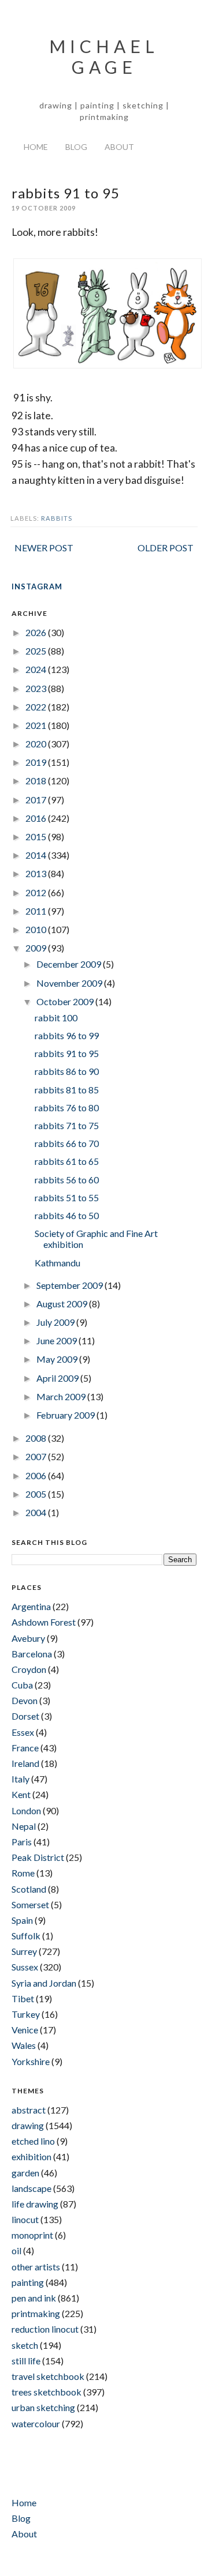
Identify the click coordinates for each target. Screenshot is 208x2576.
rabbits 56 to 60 (67, 1180)
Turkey (26, 2014)
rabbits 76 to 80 (67, 1108)
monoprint (32, 2235)
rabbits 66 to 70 (67, 1143)
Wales (24, 2045)
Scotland (29, 1889)
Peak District (38, 1857)
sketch (25, 2345)
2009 (37, 948)
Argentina (31, 1606)
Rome (23, 1873)
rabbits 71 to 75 (67, 1125)
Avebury (28, 1638)
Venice (25, 2030)
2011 (37, 911)
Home (36, 147)
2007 (37, 1456)
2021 (37, 725)
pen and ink (34, 2298)
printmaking (36, 2313)
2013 (37, 873)
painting (28, 2282)
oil (16, 2250)
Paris (22, 1842)
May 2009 (58, 1359)
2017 (37, 800)
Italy (21, 1779)
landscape (31, 2188)
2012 (37, 892)
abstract (29, 2110)
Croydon (29, 1669)
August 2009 (63, 1304)
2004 (37, 1512)
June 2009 (57, 1340)
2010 (37, 929)
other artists (36, 2267)
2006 (37, 1475)
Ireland (25, 1763)
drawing (28, 2125)
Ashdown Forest (44, 1622)
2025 (37, 651)
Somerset (30, 1904)
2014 (37, 855)
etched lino (33, 2141)
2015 (37, 836)
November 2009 (70, 983)
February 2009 (66, 1415)
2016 (37, 818)
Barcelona (32, 1654)
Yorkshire (31, 2061)
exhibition (31, 2156)
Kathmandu (57, 1263)
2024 (37, 669)
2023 (37, 688)
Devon (25, 1700)
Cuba (22, 1685)
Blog (76, 147)
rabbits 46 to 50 (67, 1215)
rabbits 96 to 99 (67, 1035)
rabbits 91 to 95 (67, 1053)
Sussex (25, 1967)
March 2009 (62, 1396)
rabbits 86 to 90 (67, 1071)
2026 (37, 632)
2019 (37, 762)
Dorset (25, 1716)
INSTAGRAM (37, 586)
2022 (37, 707)
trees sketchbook (47, 2392)
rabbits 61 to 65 (67, 1161)
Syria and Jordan (44, 1983)
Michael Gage (104, 57)
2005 (37, 1494)
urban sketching (43, 2407)
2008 (37, 1438)
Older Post (166, 548)
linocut (25, 2219)
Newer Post (44, 548)
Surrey (24, 1951)
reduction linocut (45, 2329)
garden (25, 2173)
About (119, 147)
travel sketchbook (48, 2376)
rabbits (57, 518)
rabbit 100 (56, 1018)
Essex (23, 1732)
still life (26, 2361)
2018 (37, 781)
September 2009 (70, 1285)
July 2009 (56, 1322)
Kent (21, 1794)
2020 (37, 744)
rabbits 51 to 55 (67, 1197)
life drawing (35, 2204)
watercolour (36, 2423)
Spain (22, 1920)
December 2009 (70, 964)
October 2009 (66, 1001)
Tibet (23, 1998)
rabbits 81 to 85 (67, 1090)
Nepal (24, 1826)
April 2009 (58, 1378)
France (25, 1748)
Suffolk (26, 1936)
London (26, 1810)
